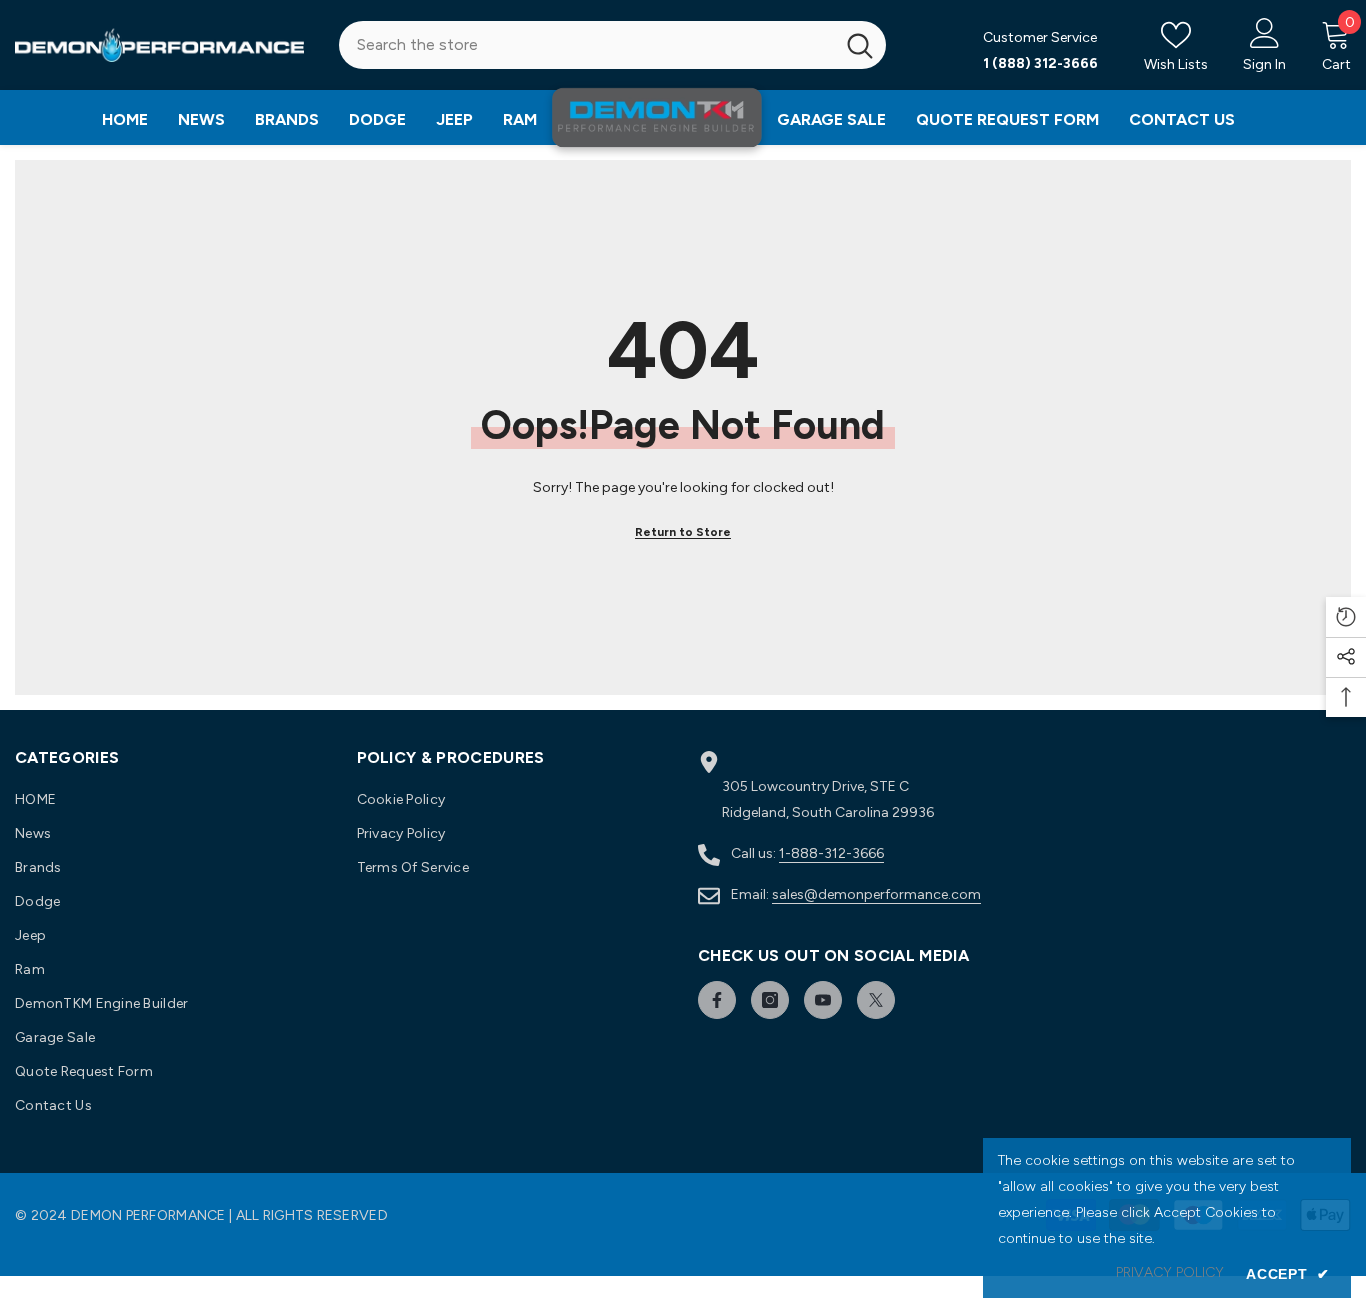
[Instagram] (770, 1000)
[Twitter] (876, 1000)
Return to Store (683, 532)
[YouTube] (823, 1000)
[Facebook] (717, 1000)
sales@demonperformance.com (876, 894)
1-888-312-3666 (831, 853)
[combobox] (587, 45)
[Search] (613, 45)
